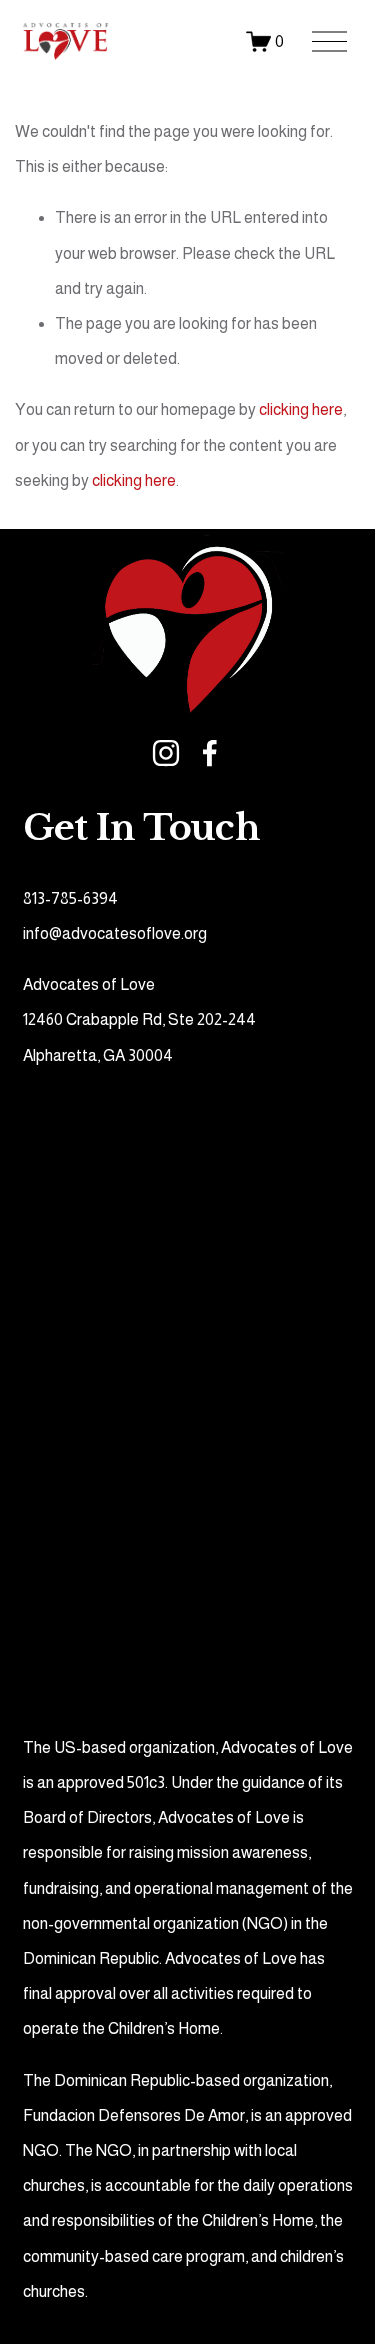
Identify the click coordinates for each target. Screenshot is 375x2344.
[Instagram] (166, 753)
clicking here (301, 409)
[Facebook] (210, 753)
